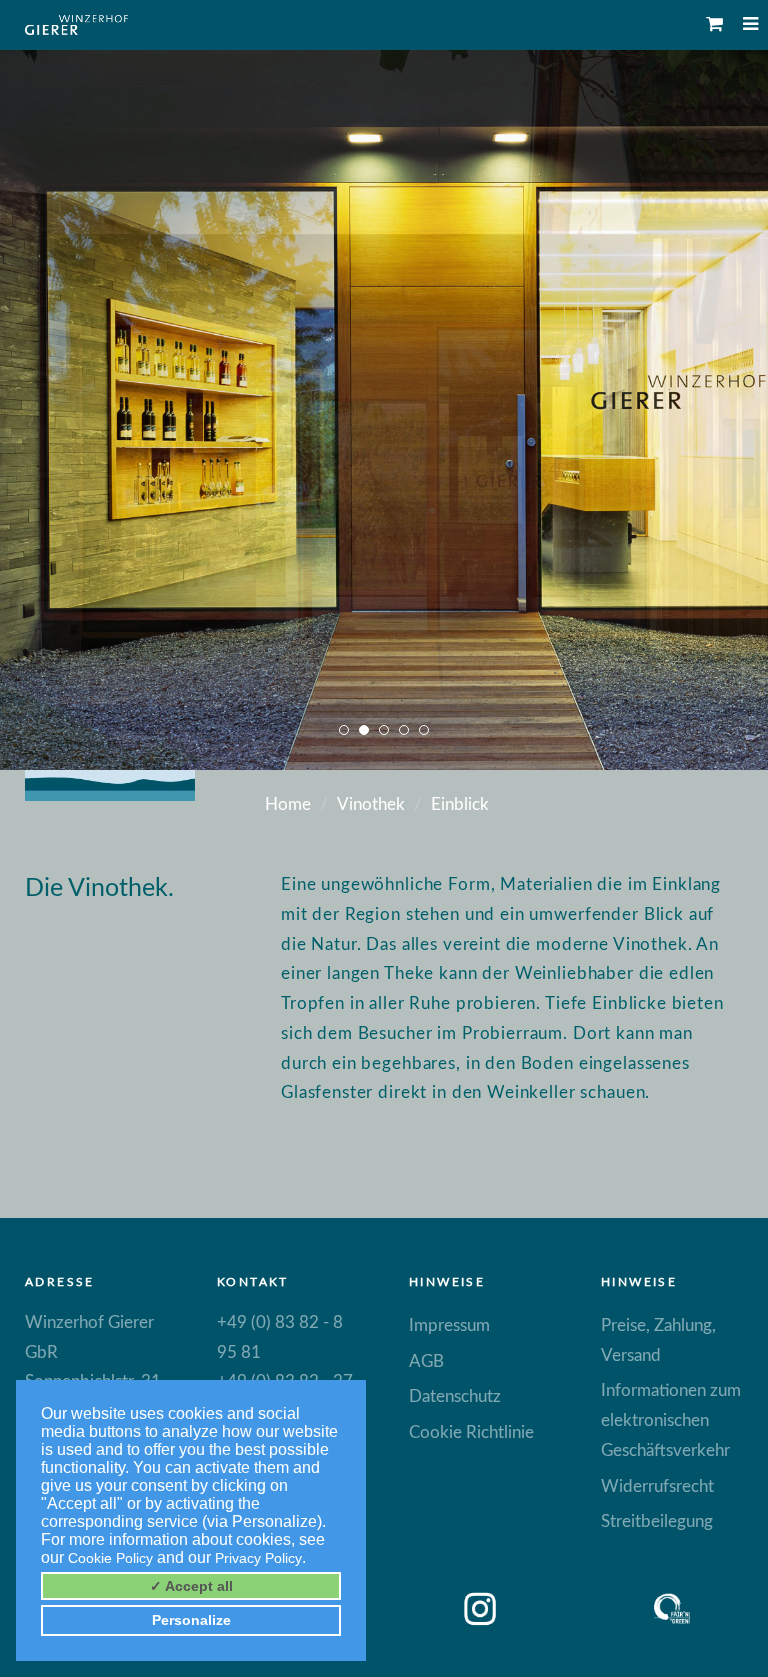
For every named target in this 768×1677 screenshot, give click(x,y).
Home (288, 804)
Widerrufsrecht (657, 1486)
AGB (426, 1361)
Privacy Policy (258, 1558)
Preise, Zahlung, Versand (658, 1340)
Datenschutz (455, 1396)
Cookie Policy (110, 1558)
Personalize (191, 1620)
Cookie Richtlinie (471, 1432)
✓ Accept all (191, 1586)
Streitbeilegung (657, 1521)
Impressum (449, 1325)
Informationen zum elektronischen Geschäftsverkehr (671, 1420)
